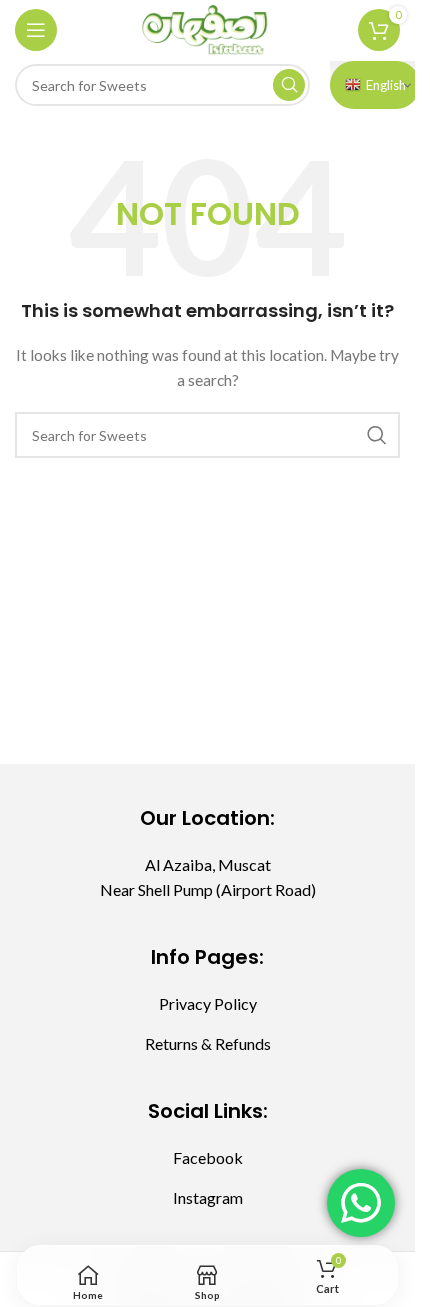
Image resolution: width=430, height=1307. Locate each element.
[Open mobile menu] (36, 30)
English (386, 85)
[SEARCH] (289, 85)
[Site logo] (208, 28)
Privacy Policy (208, 1003)
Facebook (208, 1157)
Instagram (208, 1197)
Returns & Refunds (208, 1043)
